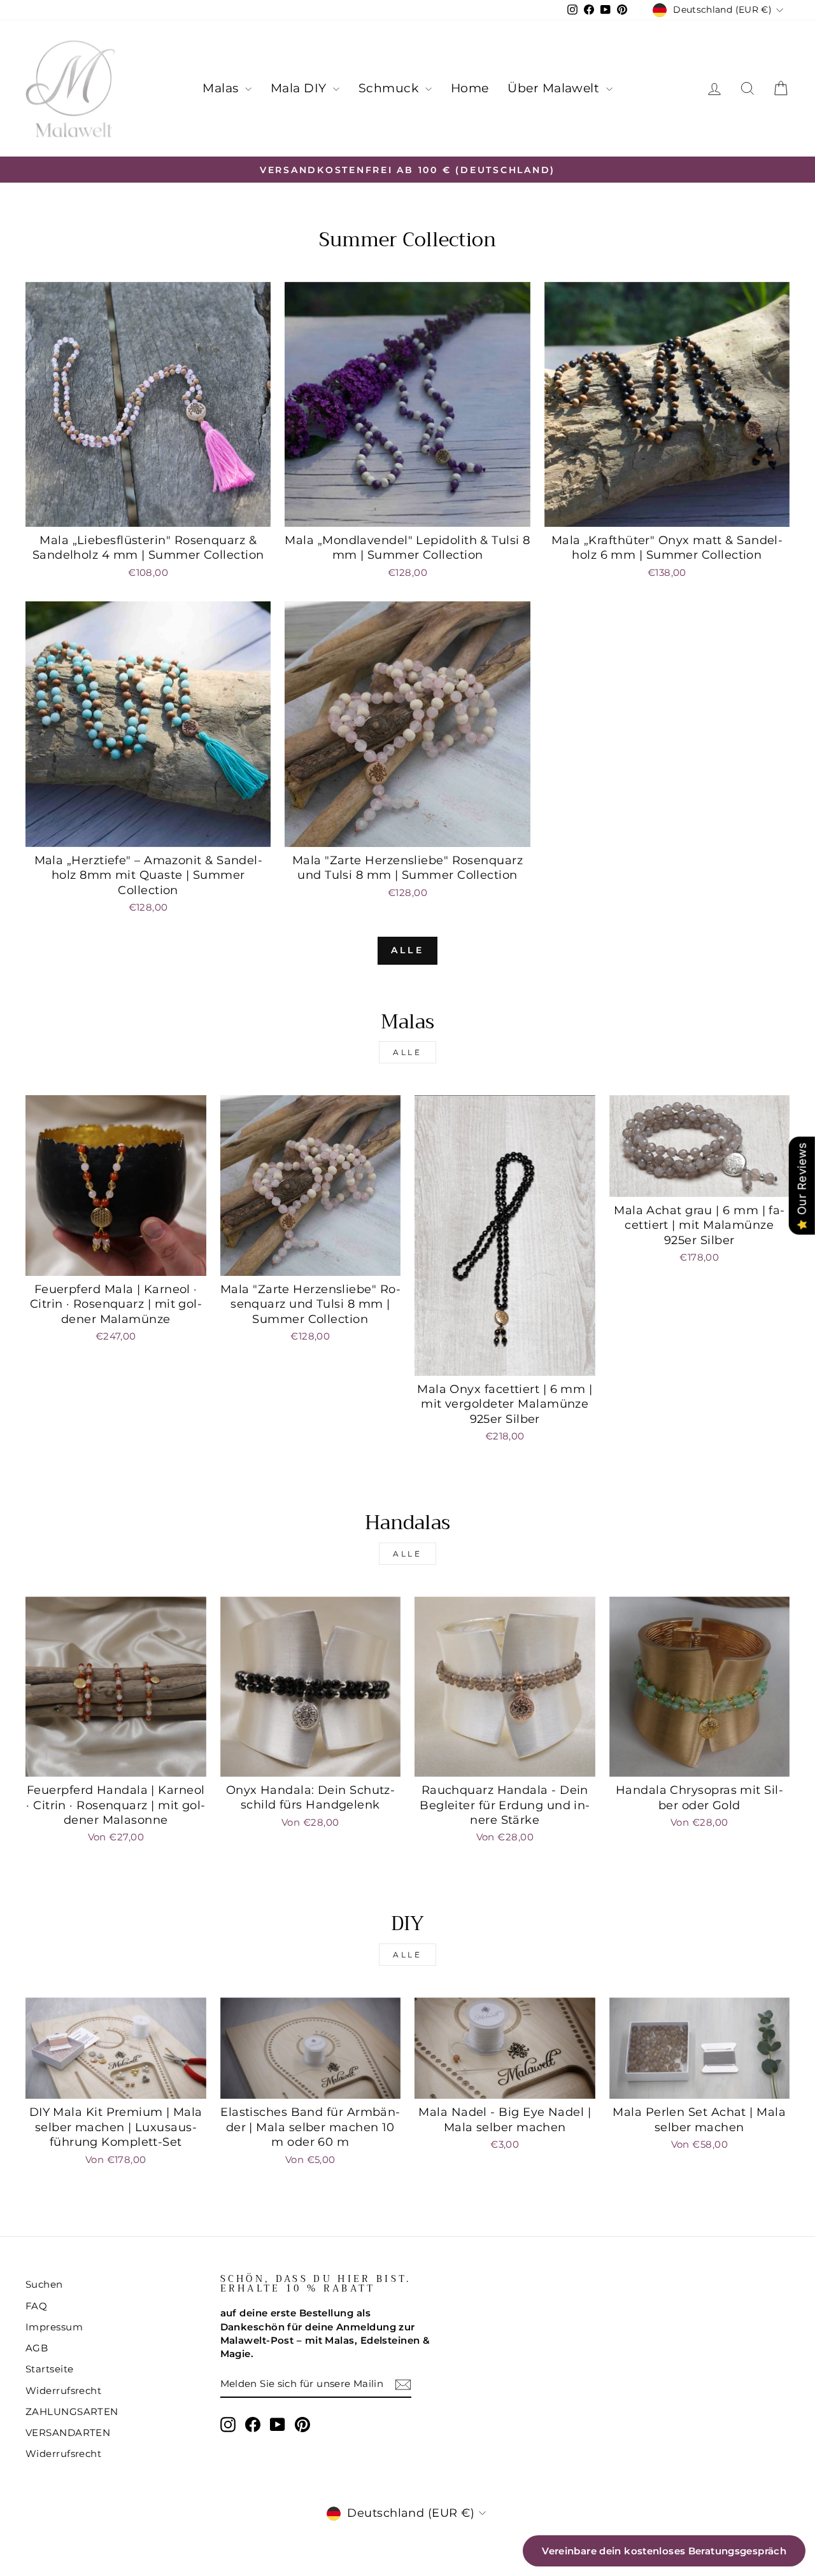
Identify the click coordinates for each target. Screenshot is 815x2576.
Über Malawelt (555, 88)
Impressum (54, 2327)
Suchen (44, 2284)
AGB (37, 2348)
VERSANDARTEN (68, 2432)
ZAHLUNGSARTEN (72, 2411)
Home (470, 88)
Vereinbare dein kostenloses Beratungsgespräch (664, 2551)
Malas (222, 88)
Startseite (50, 2369)
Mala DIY (300, 88)
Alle (407, 950)
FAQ (36, 2306)
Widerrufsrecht (63, 2390)
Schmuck (390, 88)
